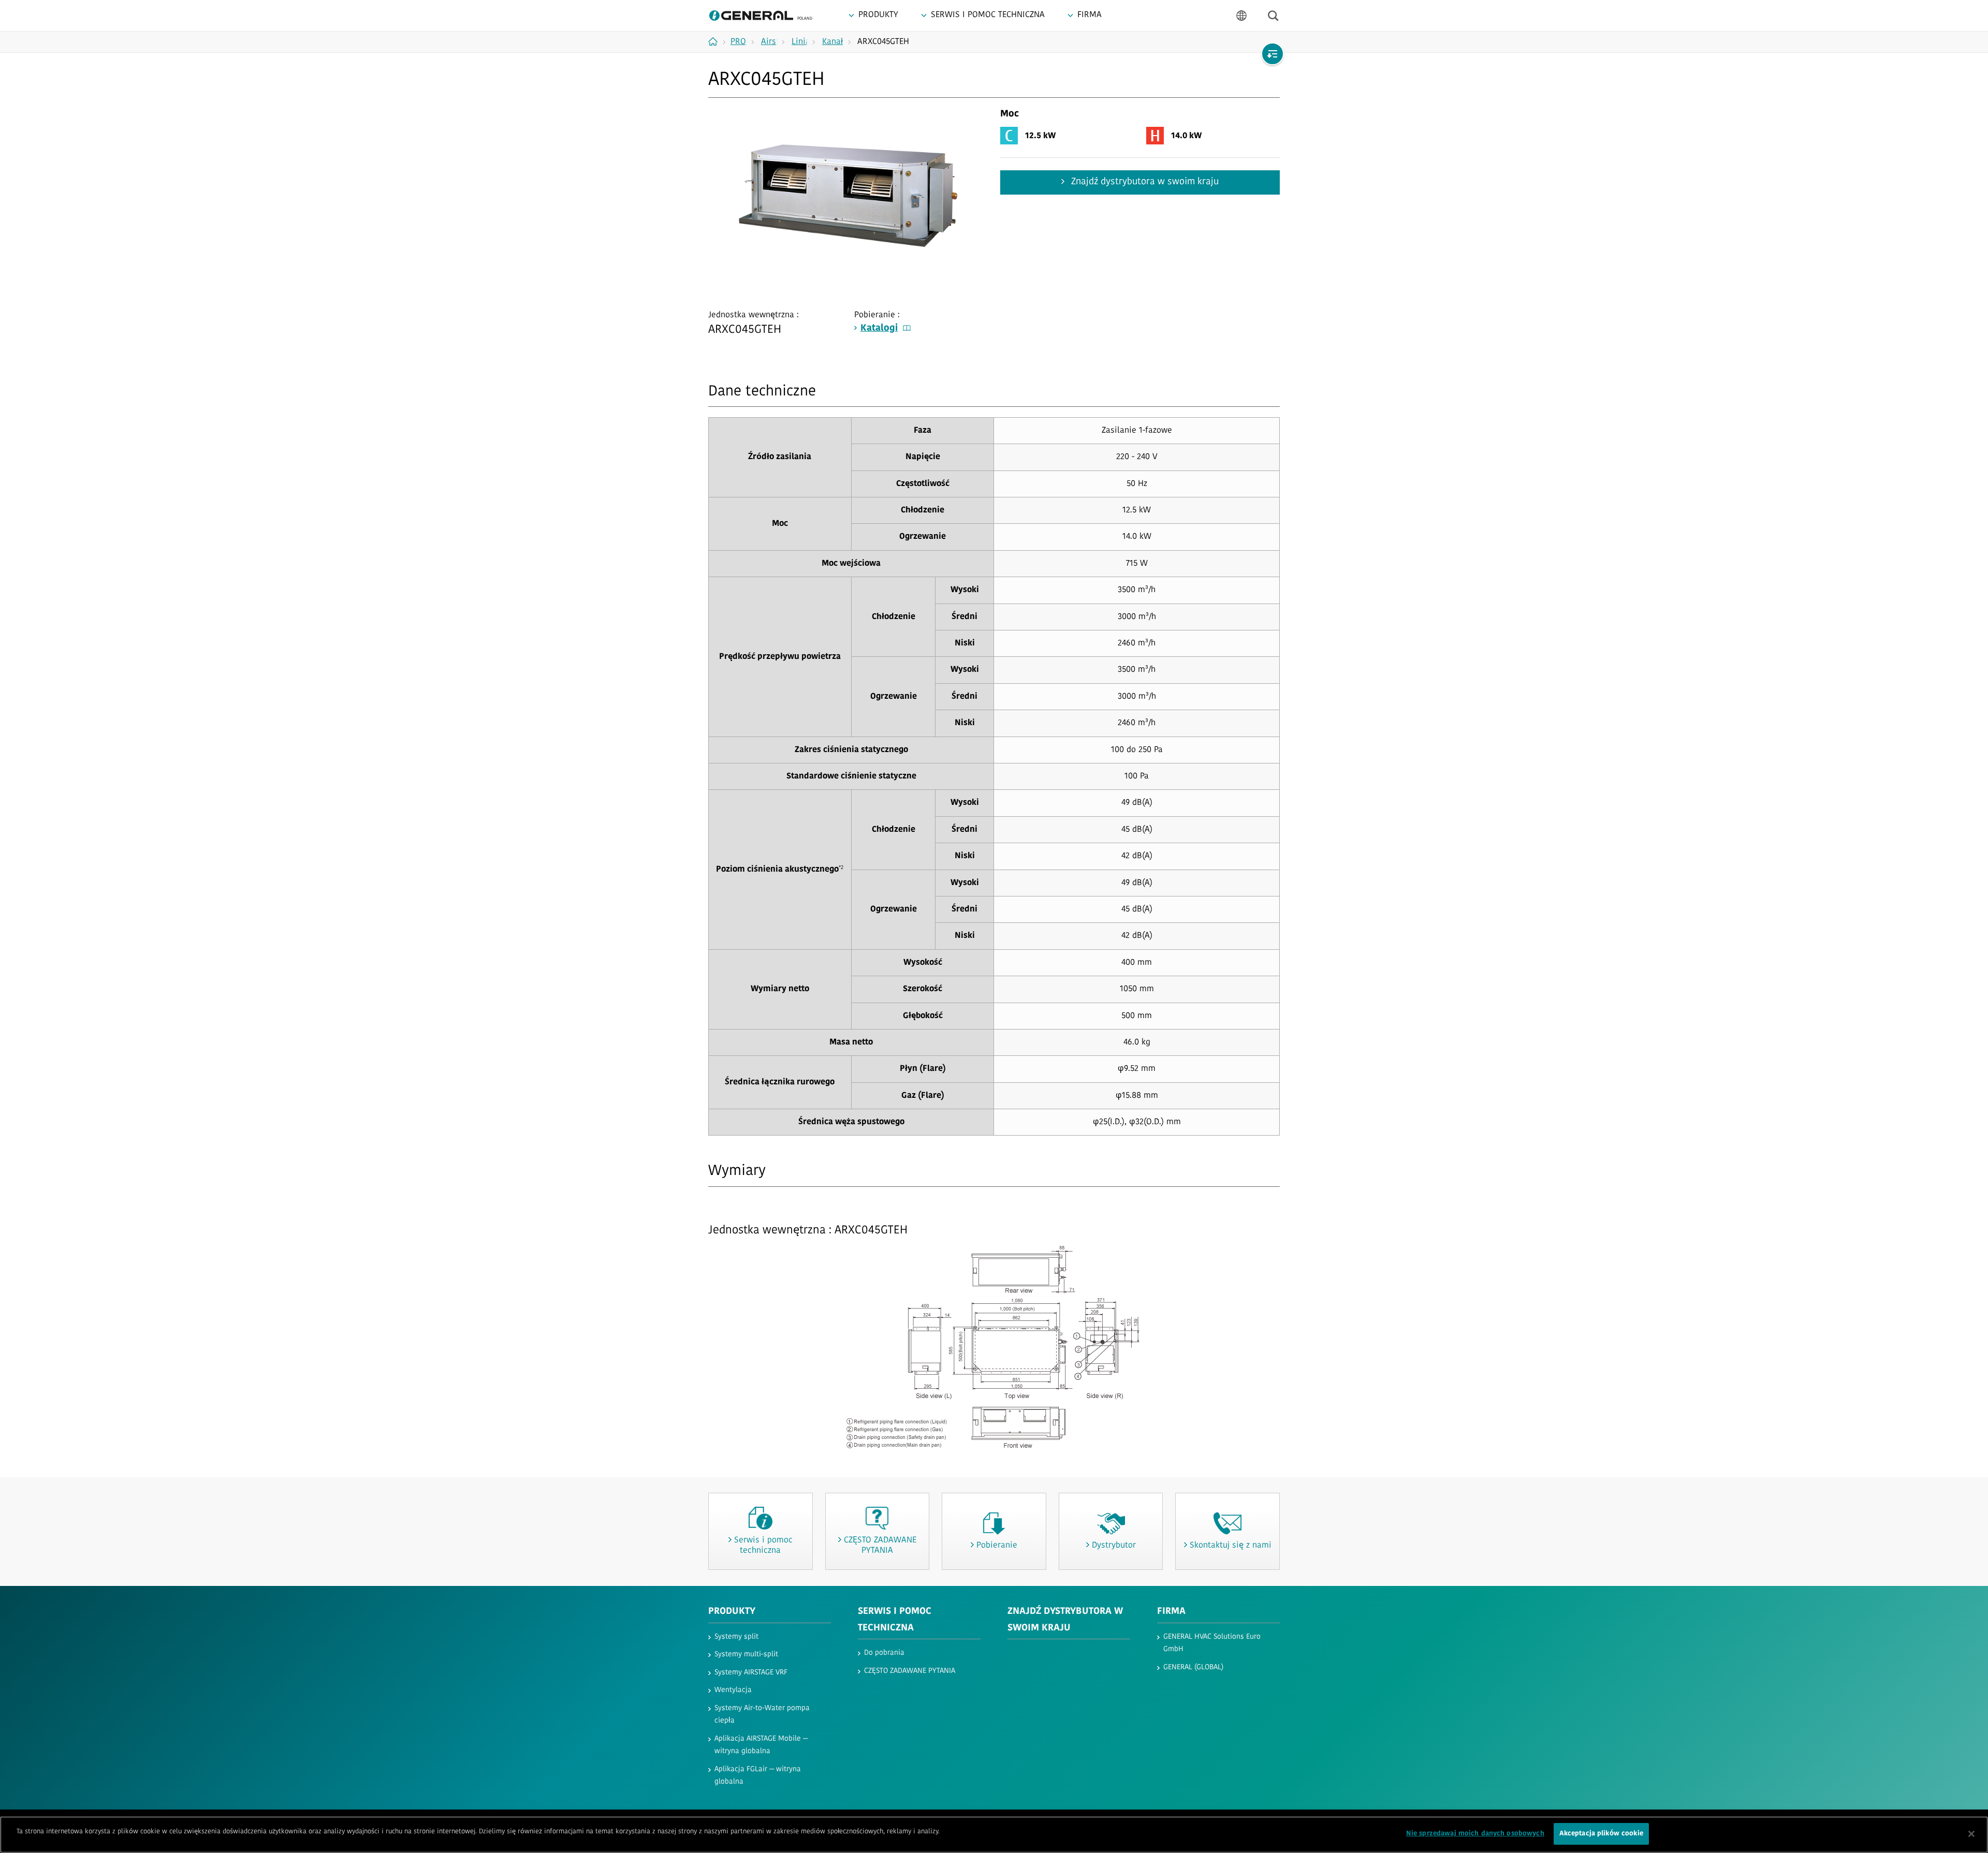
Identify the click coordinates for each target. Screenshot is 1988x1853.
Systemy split (736, 1637)
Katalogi (879, 329)
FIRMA (1171, 1612)
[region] (994, 1835)
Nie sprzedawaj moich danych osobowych (1475, 1834)
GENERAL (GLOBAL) (1193, 1667)
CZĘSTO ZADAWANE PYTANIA (910, 1671)
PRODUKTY (732, 1612)
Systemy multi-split (746, 1655)
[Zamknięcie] (1971, 1834)
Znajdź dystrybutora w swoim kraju (1144, 182)
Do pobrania (884, 1653)
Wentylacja (733, 1690)
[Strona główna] (717, 41)
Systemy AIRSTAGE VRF (751, 1673)
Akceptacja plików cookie (1601, 1834)
